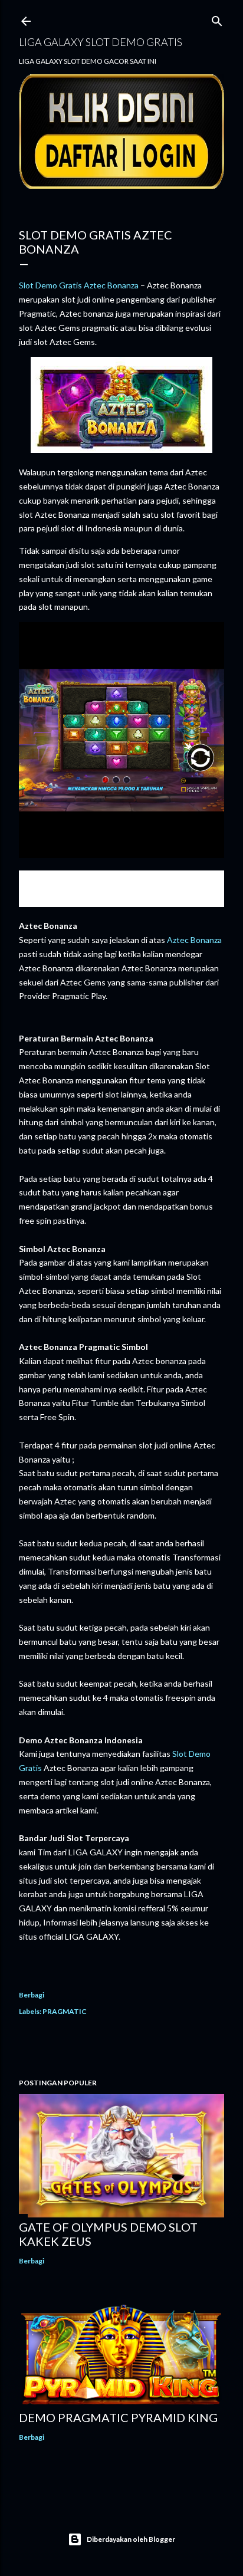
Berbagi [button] (32, 1995)
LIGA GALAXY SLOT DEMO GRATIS (101, 42)
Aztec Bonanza (194, 940)
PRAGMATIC (65, 2011)
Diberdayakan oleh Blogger (131, 2539)
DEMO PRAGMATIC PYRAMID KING (118, 2417)
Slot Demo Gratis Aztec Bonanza (79, 285)
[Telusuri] (217, 19)
